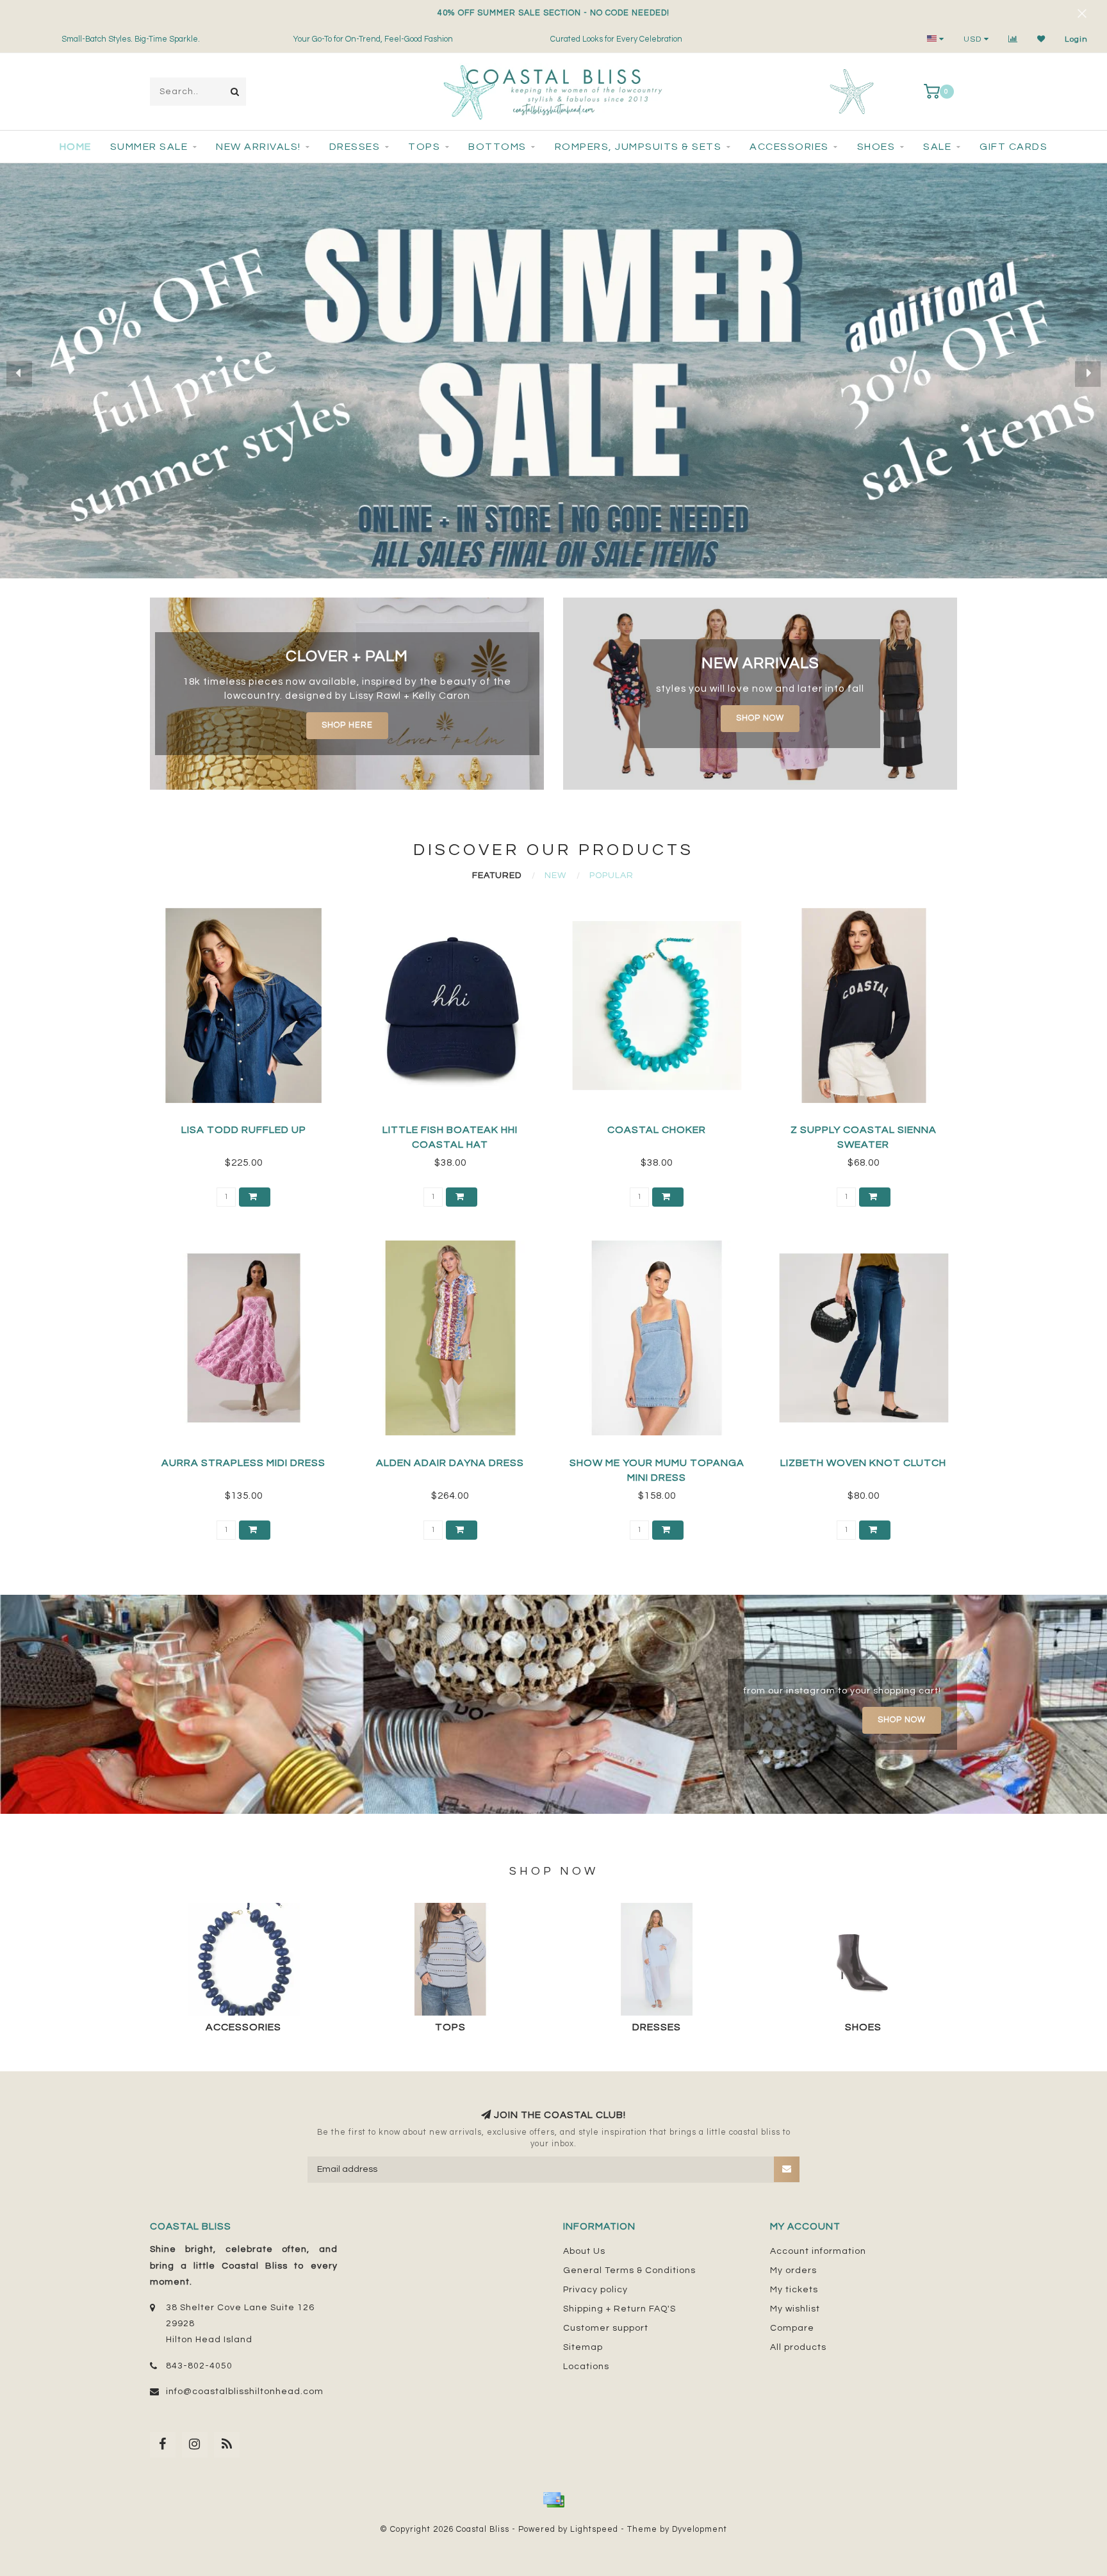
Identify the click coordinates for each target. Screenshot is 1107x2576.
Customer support (606, 2328)
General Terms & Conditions (629, 2270)
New (555, 876)
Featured (497, 876)
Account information (818, 2251)
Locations (586, 2367)
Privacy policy (595, 2290)
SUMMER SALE (149, 147)
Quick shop (249, 1126)
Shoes (876, 147)
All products (798, 2347)
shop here (347, 725)
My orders (793, 2270)
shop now (760, 718)
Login (1076, 39)
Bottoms (497, 147)
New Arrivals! (258, 147)
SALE (937, 147)
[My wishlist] (1041, 39)
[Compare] (1013, 39)
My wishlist (795, 2309)
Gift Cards (1013, 147)
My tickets (794, 2290)
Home (76, 147)
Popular (611, 876)
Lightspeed (594, 2530)
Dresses (355, 147)
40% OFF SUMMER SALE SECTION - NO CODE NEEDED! (553, 13)
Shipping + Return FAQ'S (619, 2309)
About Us (584, 2251)
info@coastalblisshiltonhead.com (245, 2392)
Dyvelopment (700, 2530)
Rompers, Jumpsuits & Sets (638, 147)
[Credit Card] (553, 2500)
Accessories (789, 147)
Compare (792, 2328)
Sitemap (583, 2347)
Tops (424, 147)
